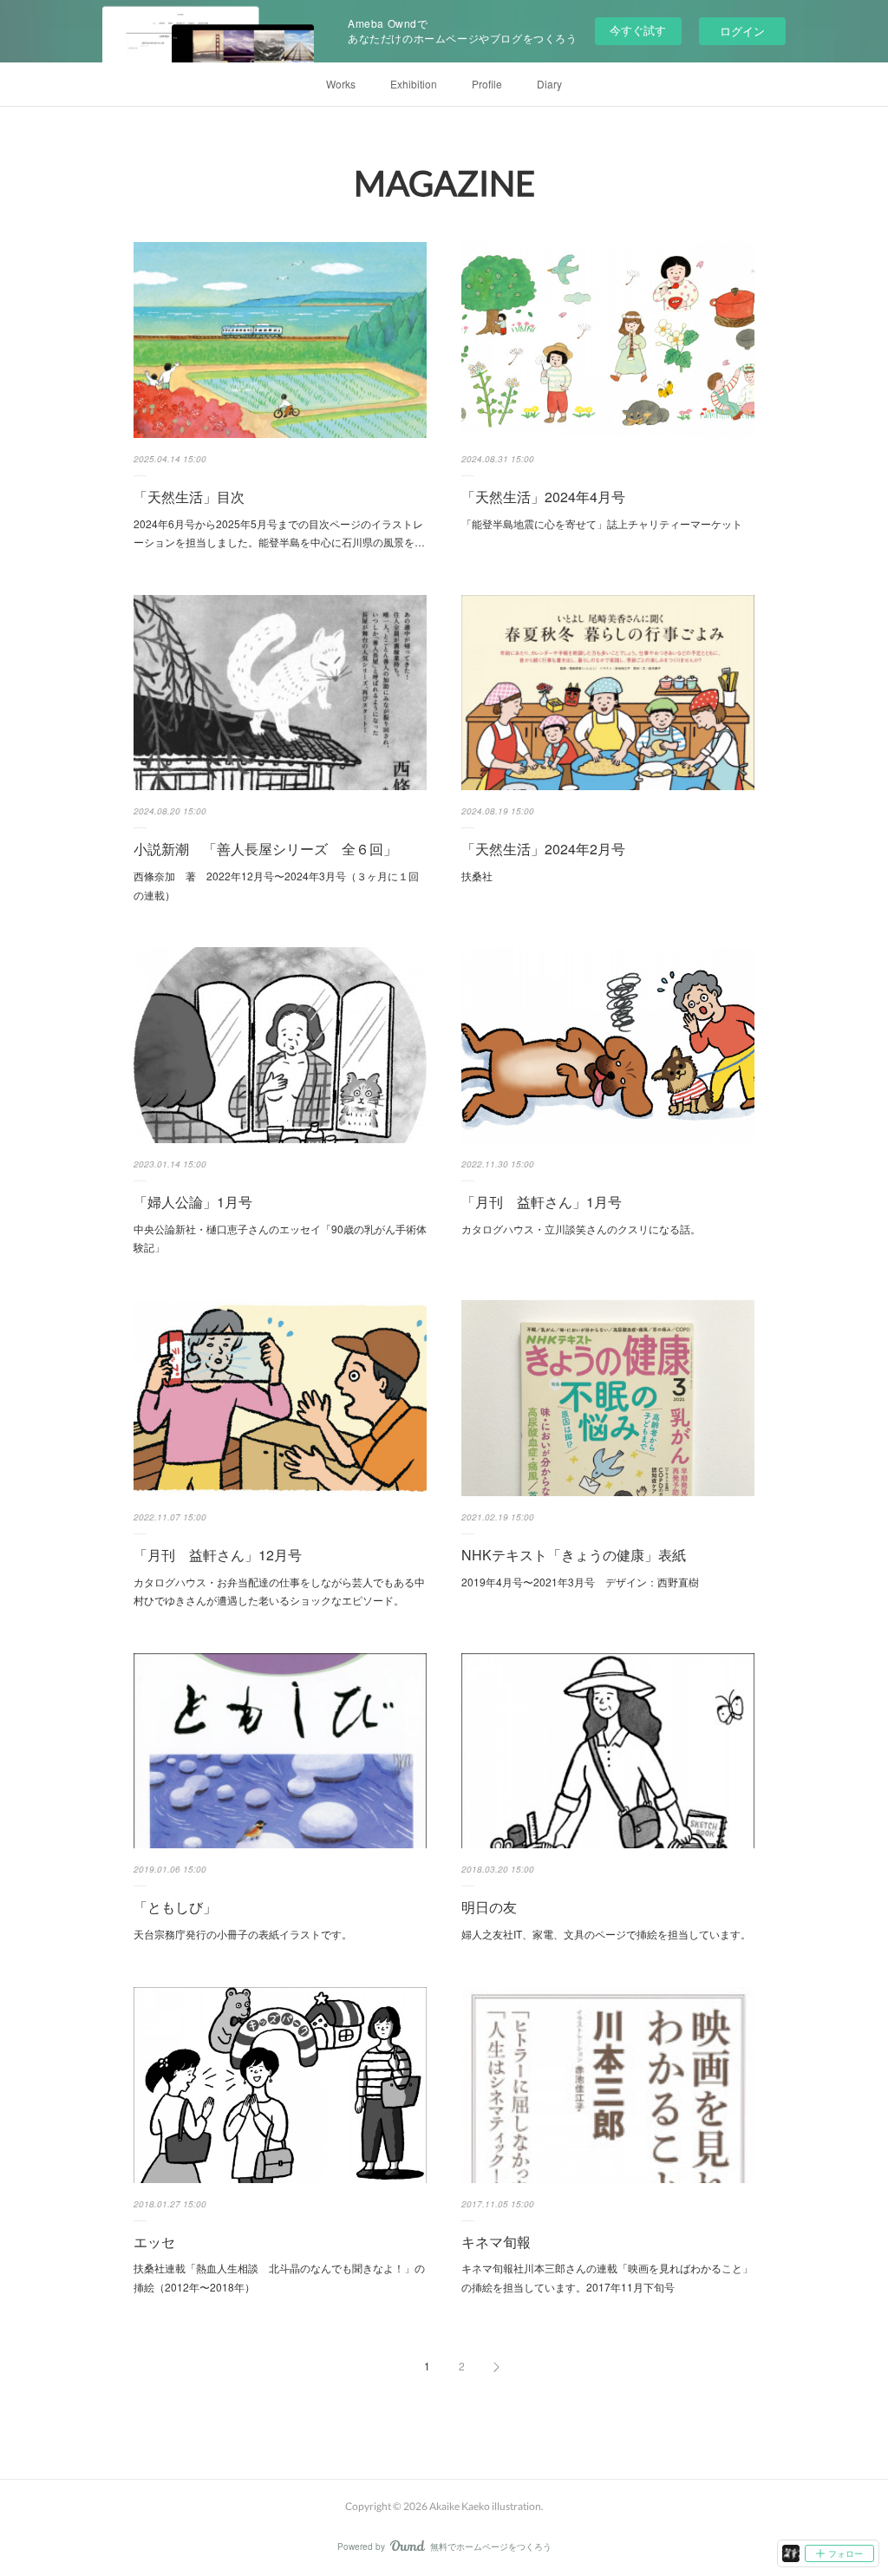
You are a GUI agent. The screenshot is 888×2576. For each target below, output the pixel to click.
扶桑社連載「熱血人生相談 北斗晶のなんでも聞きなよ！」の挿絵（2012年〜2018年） (279, 2277)
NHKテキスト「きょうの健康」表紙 (574, 1555)
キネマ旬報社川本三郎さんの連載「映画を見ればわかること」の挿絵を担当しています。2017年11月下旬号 (607, 2277)
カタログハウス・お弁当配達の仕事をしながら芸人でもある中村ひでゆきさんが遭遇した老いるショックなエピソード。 (279, 1591)
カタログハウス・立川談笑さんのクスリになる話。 (581, 1229)
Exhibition (414, 84)
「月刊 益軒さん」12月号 (218, 1555)
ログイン (742, 31)
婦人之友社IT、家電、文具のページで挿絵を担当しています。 (606, 1934)
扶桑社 (477, 876)
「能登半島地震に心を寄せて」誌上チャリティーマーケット (602, 523)
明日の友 (489, 1907)
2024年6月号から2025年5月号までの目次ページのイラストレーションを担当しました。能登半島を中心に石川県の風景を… (279, 533)
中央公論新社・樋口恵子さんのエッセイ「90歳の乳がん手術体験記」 (280, 1238)
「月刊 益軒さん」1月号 (542, 1202)
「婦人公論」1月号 (193, 1202)
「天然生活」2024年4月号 (543, 497)
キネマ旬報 (496, 2242)
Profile (487, 84)
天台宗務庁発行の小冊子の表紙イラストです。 (243, 1934)
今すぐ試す (638, 30)
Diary (549, 84)
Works (341, 84)
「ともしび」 (175, 1907)
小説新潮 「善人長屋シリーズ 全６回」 (265, 849)
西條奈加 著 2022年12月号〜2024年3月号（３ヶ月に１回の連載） (276, 885)
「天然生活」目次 (189, 497)
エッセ (154, 2242)
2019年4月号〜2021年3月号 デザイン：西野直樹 (580, 1582)
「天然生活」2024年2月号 (543, 849)
